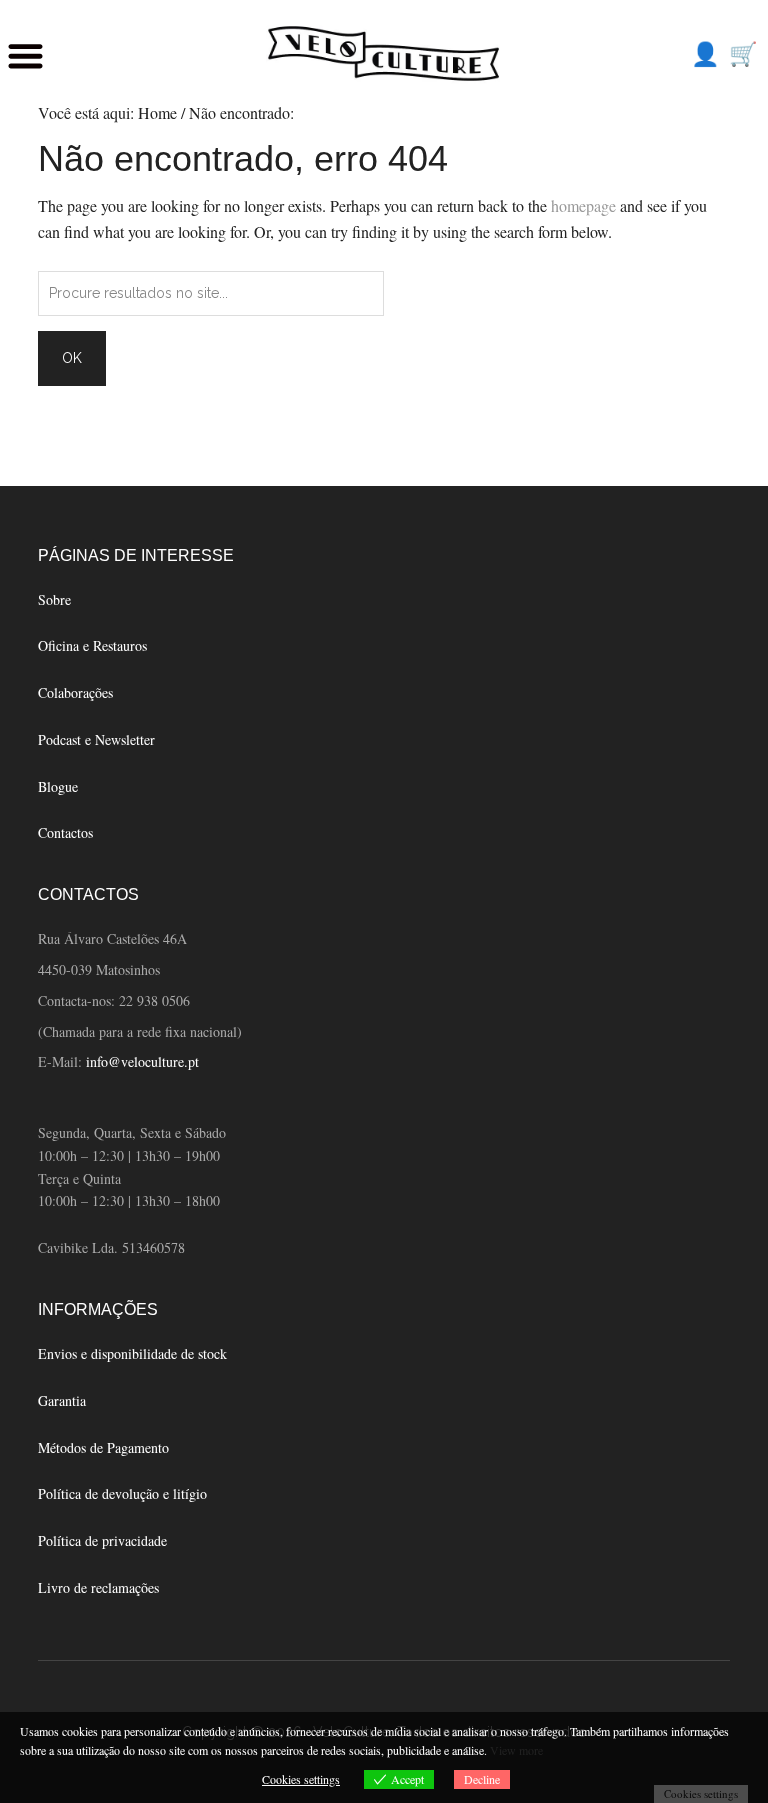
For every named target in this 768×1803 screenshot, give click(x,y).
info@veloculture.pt (142, 1061)
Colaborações (75, 692)
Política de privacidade (102, 1540)
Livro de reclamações (98, 1587)
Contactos (65, 832)
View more (516, 1750)
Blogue (58, 786)
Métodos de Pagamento (103, 1447)
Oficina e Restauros (92, 645)
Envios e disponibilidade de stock (132, 1353)
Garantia (62, 1400)
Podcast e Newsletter (96, 739)
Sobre (54, 599)
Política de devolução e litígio (122, 1493)
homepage (583, 205)
